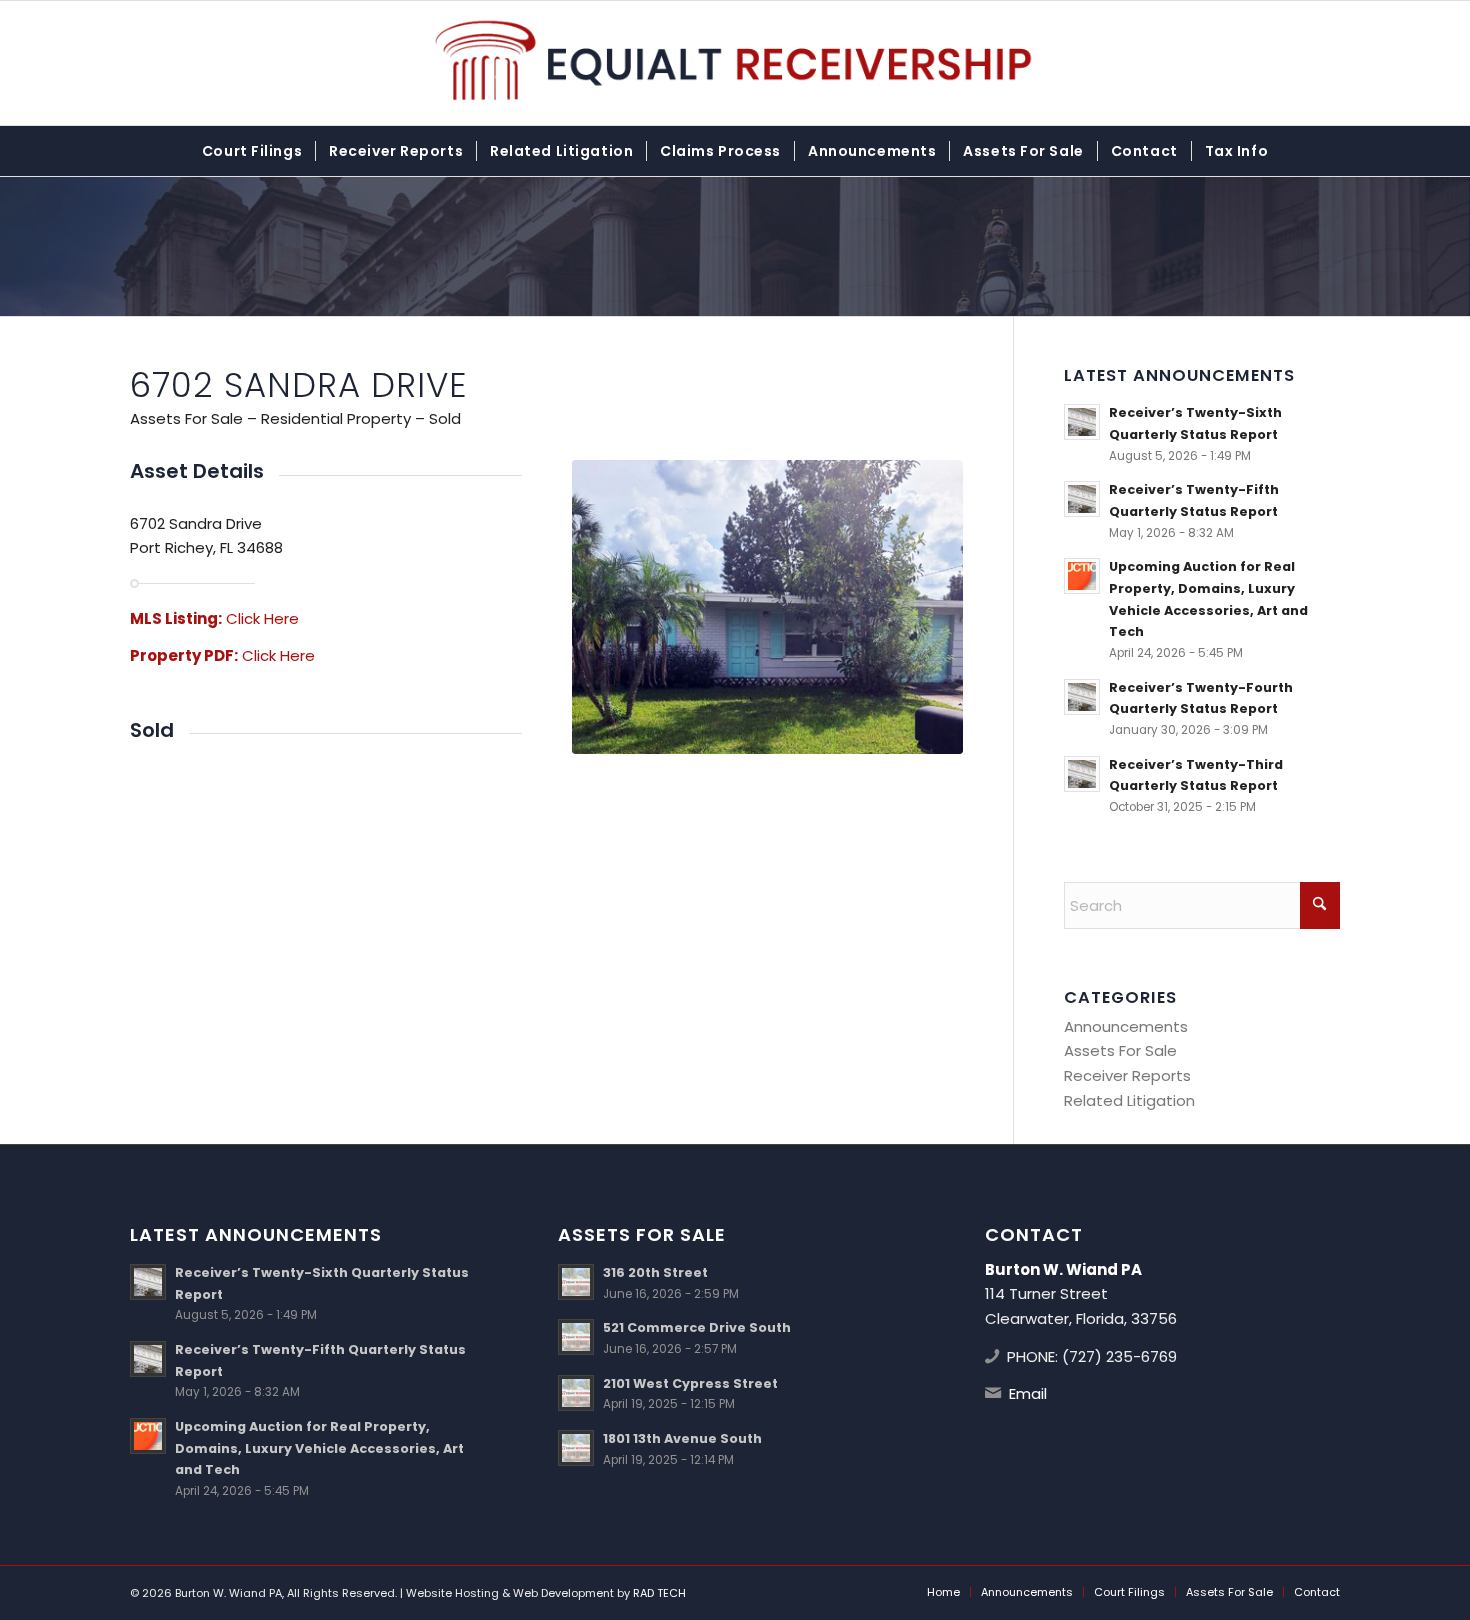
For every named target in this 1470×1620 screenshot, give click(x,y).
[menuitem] (252, 151)
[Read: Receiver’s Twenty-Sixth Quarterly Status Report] (1082, 422)
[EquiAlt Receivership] (735, 63)
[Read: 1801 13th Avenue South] (576, 1448)
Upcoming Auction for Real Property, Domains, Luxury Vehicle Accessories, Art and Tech (319, 1448)
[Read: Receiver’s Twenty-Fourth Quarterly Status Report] (1082, 697)
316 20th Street (655, 1272)
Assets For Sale (1120, 1050)
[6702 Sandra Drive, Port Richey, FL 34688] (768, 607)
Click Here (262, 618)
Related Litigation (1129, 1100)
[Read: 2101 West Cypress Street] (576, 1393)
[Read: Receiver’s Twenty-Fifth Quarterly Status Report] (1082, 499)
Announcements (1126, 1026)
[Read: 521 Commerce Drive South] (576, 1337)
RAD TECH (659, 1593)
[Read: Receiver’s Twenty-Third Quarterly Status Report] (1082, 774)
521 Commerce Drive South (697, 1327)
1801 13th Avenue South (682, 1438)
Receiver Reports (1127, 1075)
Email (1028, 1393)
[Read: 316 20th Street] (576, 1282)
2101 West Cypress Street (690, 1383)
